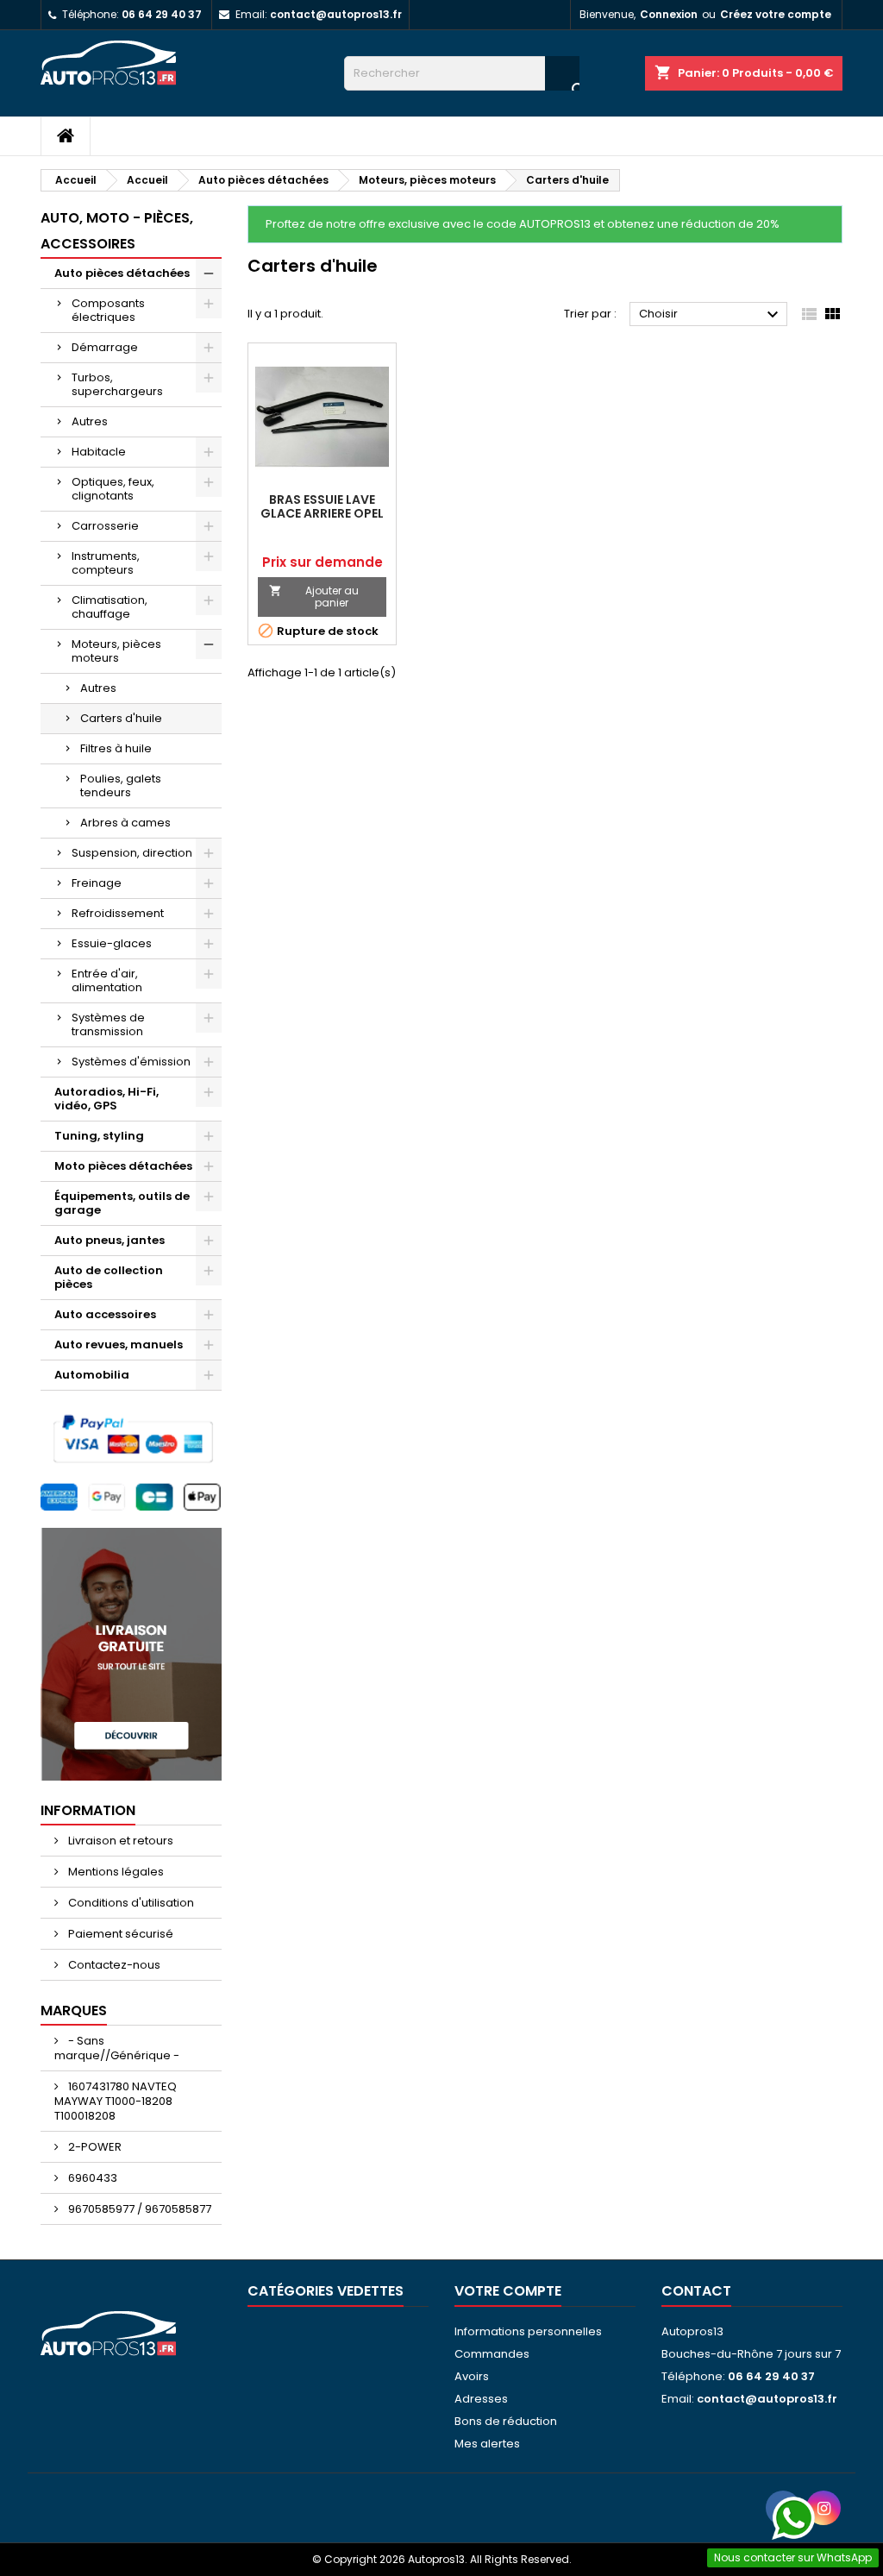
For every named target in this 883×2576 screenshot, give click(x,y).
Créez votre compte (776, 14)
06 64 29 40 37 (162, 14)
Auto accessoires (105, 1314)
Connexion (669, 14)
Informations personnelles (528, 2331)
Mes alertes (487, 2444)
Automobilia (92, 1375)
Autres (90, 421)
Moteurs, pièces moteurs (116, 651)
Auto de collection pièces (109, 1277)
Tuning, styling (99, 1136)
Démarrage (105, 347)
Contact (696, 2291)
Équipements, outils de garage (122, 1203)
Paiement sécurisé (119, 1934)
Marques (74, 2011)
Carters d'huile (121, 718)
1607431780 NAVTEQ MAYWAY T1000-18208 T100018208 (116, 2101)
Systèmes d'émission (131, 1062)
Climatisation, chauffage (110, 607)
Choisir (711, 315)
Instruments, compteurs (106, 563)
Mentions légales (115, 1872)
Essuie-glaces (112, 943)
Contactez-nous (113, 1965)
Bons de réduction (506, 2421)
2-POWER (94, 2147)
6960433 (91, 2178)
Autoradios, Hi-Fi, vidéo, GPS (106, 1099)
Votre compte (508, 2291)
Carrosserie (105, 526)
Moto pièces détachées (123, 1166)
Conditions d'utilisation (130, 1903)
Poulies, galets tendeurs (121, 785)
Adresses (481, 2399)
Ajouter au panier (314, 597)
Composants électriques (108, 310)
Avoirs (472, 2376)
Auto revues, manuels (119, 1345)
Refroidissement (118, 913)
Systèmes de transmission (108, 1024)
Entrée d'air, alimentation (107, 980)
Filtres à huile (116, 748)
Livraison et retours (119, 1841)
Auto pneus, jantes (110, 1240)
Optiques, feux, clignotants (113, 489)
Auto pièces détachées (122, 273)
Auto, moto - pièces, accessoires (117, 231)
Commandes (492, 2354)
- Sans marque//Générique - (117, 2048)
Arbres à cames (125, 823)
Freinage (97, 883)
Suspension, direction (132, 853)
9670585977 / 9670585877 (138, 2209)
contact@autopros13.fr (336, 14)
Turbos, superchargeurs (117, 384)
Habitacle (99, 452)
